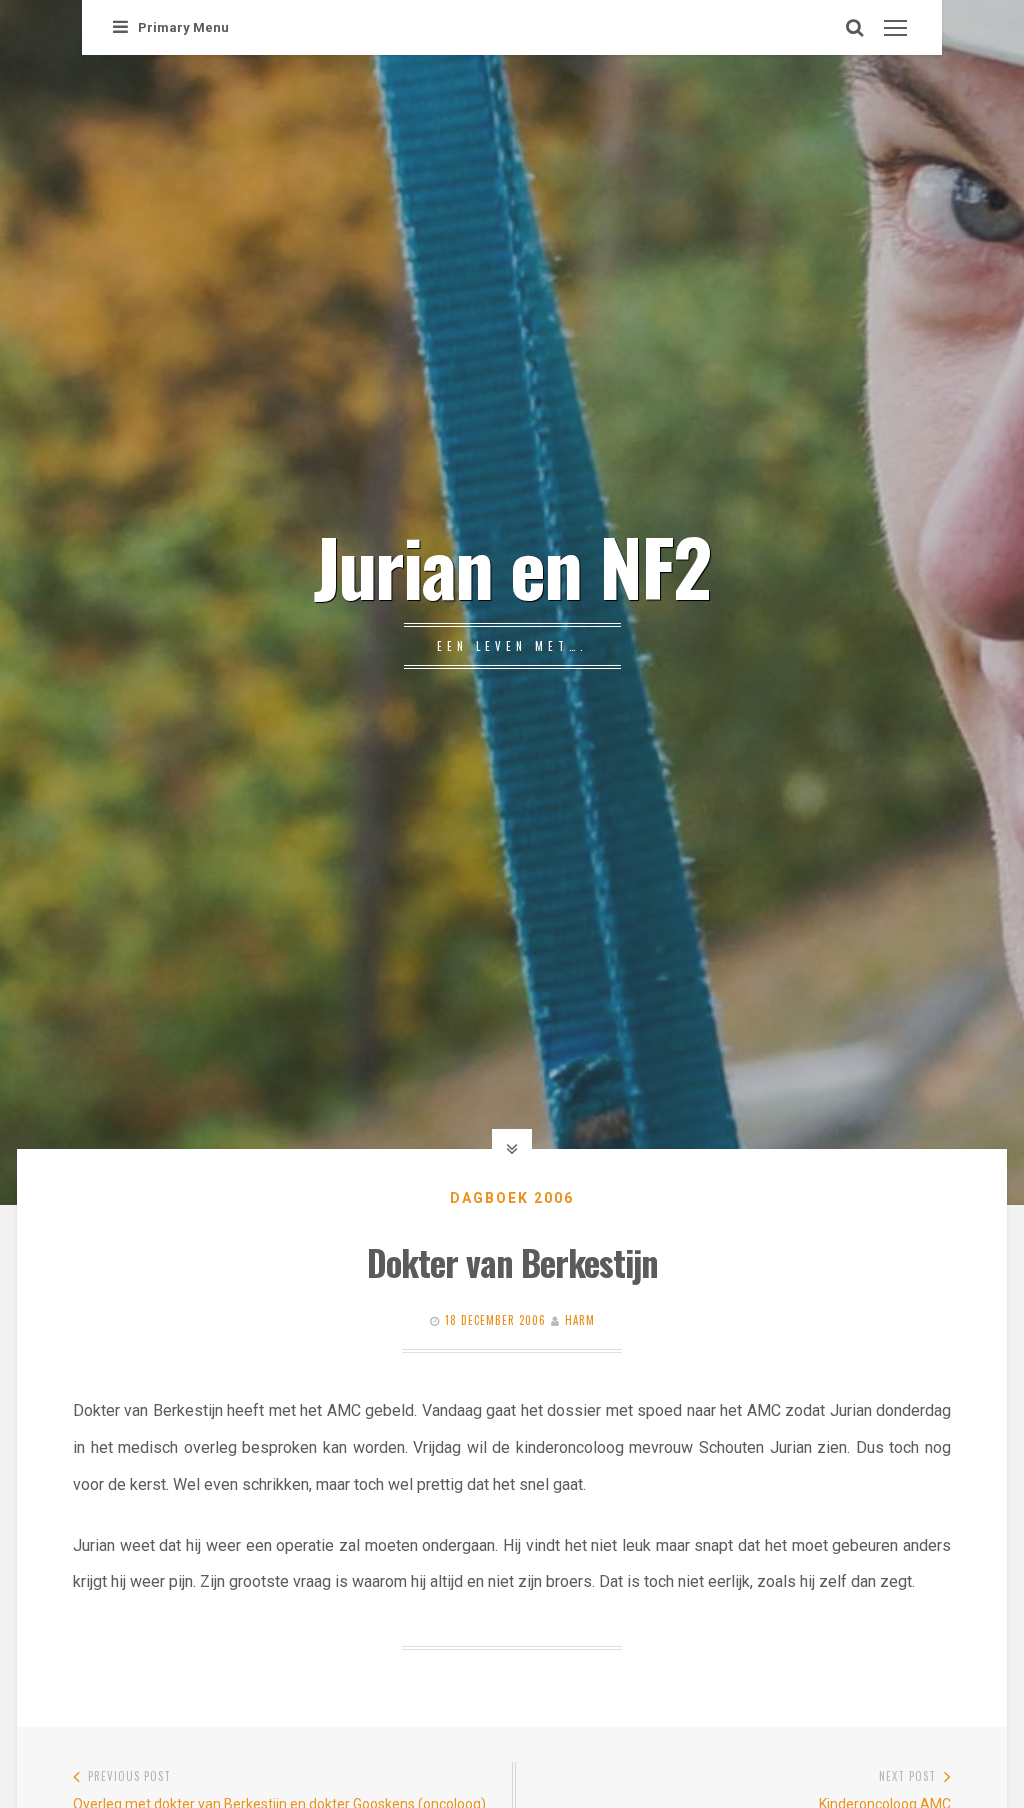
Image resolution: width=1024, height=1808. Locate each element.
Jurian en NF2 (512, 565)
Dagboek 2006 (512, 1198)
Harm (580, 1320)
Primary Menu (183, 27)
